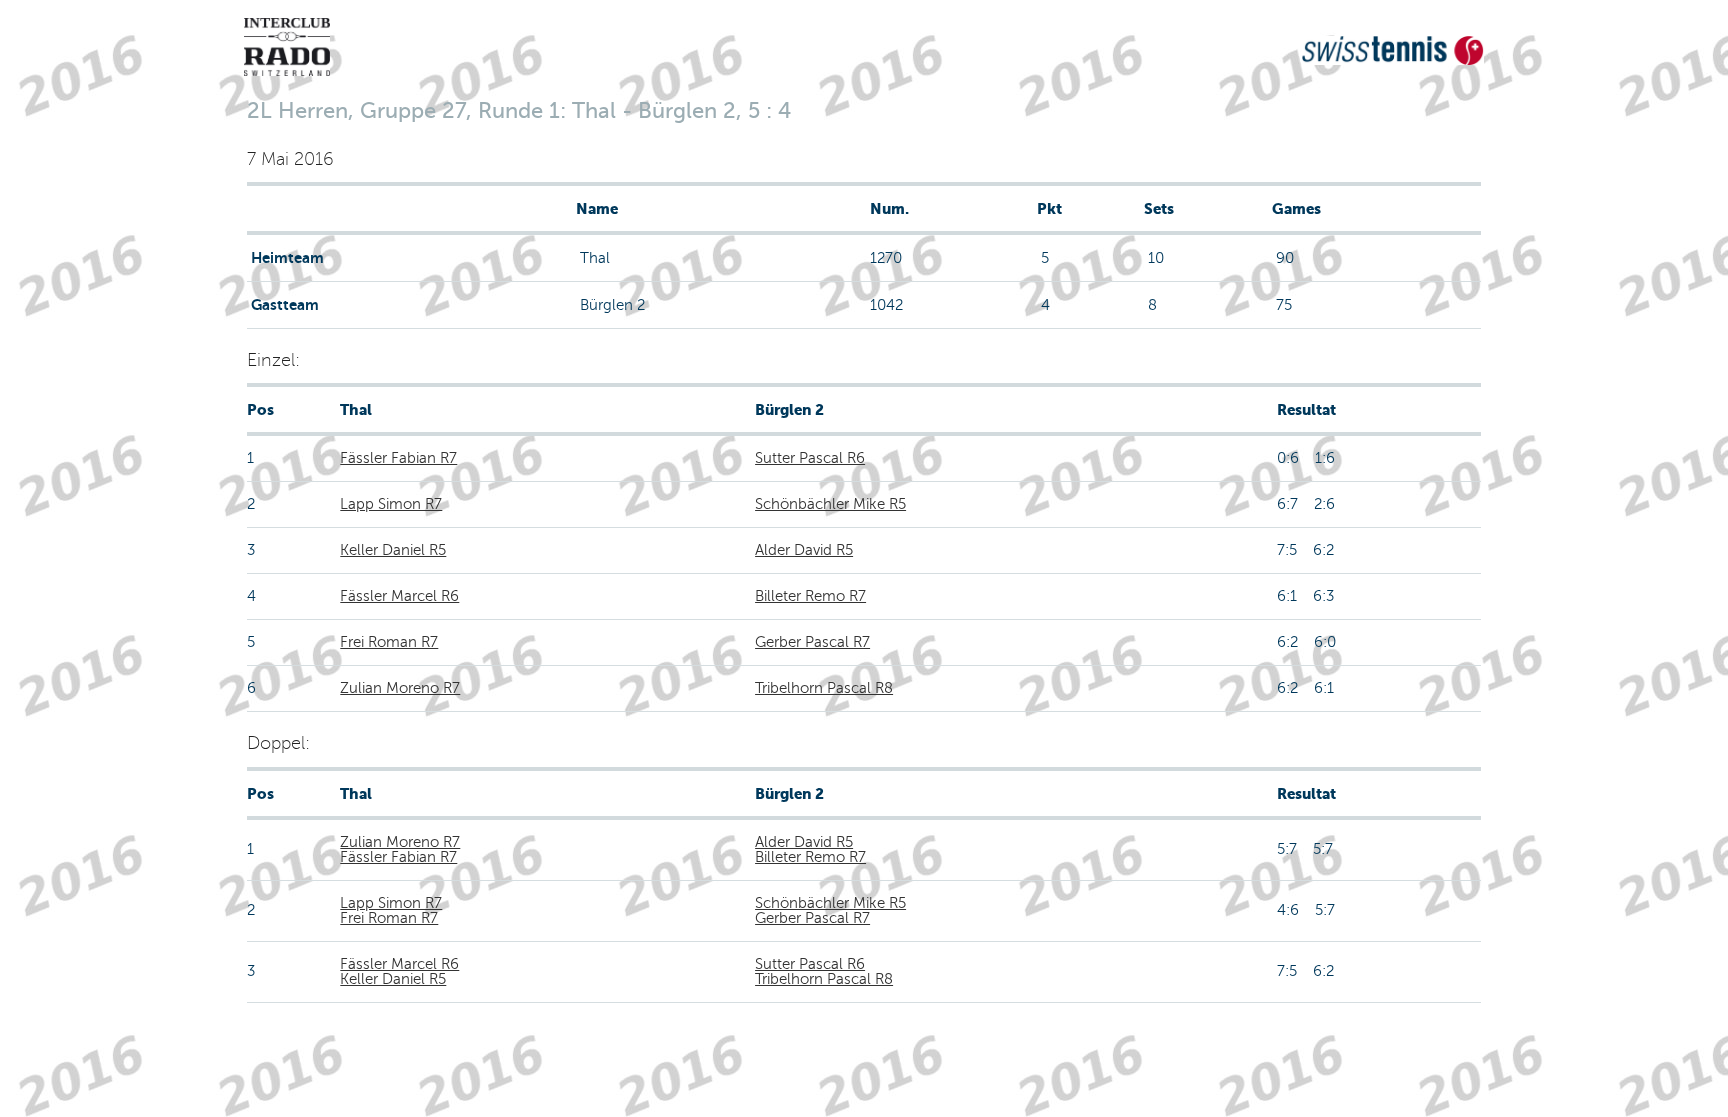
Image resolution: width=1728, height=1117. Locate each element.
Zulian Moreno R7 (400, 688)
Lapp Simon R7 (391, 504)
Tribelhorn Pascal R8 (824, 688)
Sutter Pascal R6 (810, 458)
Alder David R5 (804, 550)
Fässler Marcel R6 (399, 596)
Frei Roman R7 (389, 642)
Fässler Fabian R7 (398, 458)
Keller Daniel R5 (393, 550)
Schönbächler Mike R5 (830, 504)
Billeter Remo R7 (810, 596)
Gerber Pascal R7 (812, 642)
